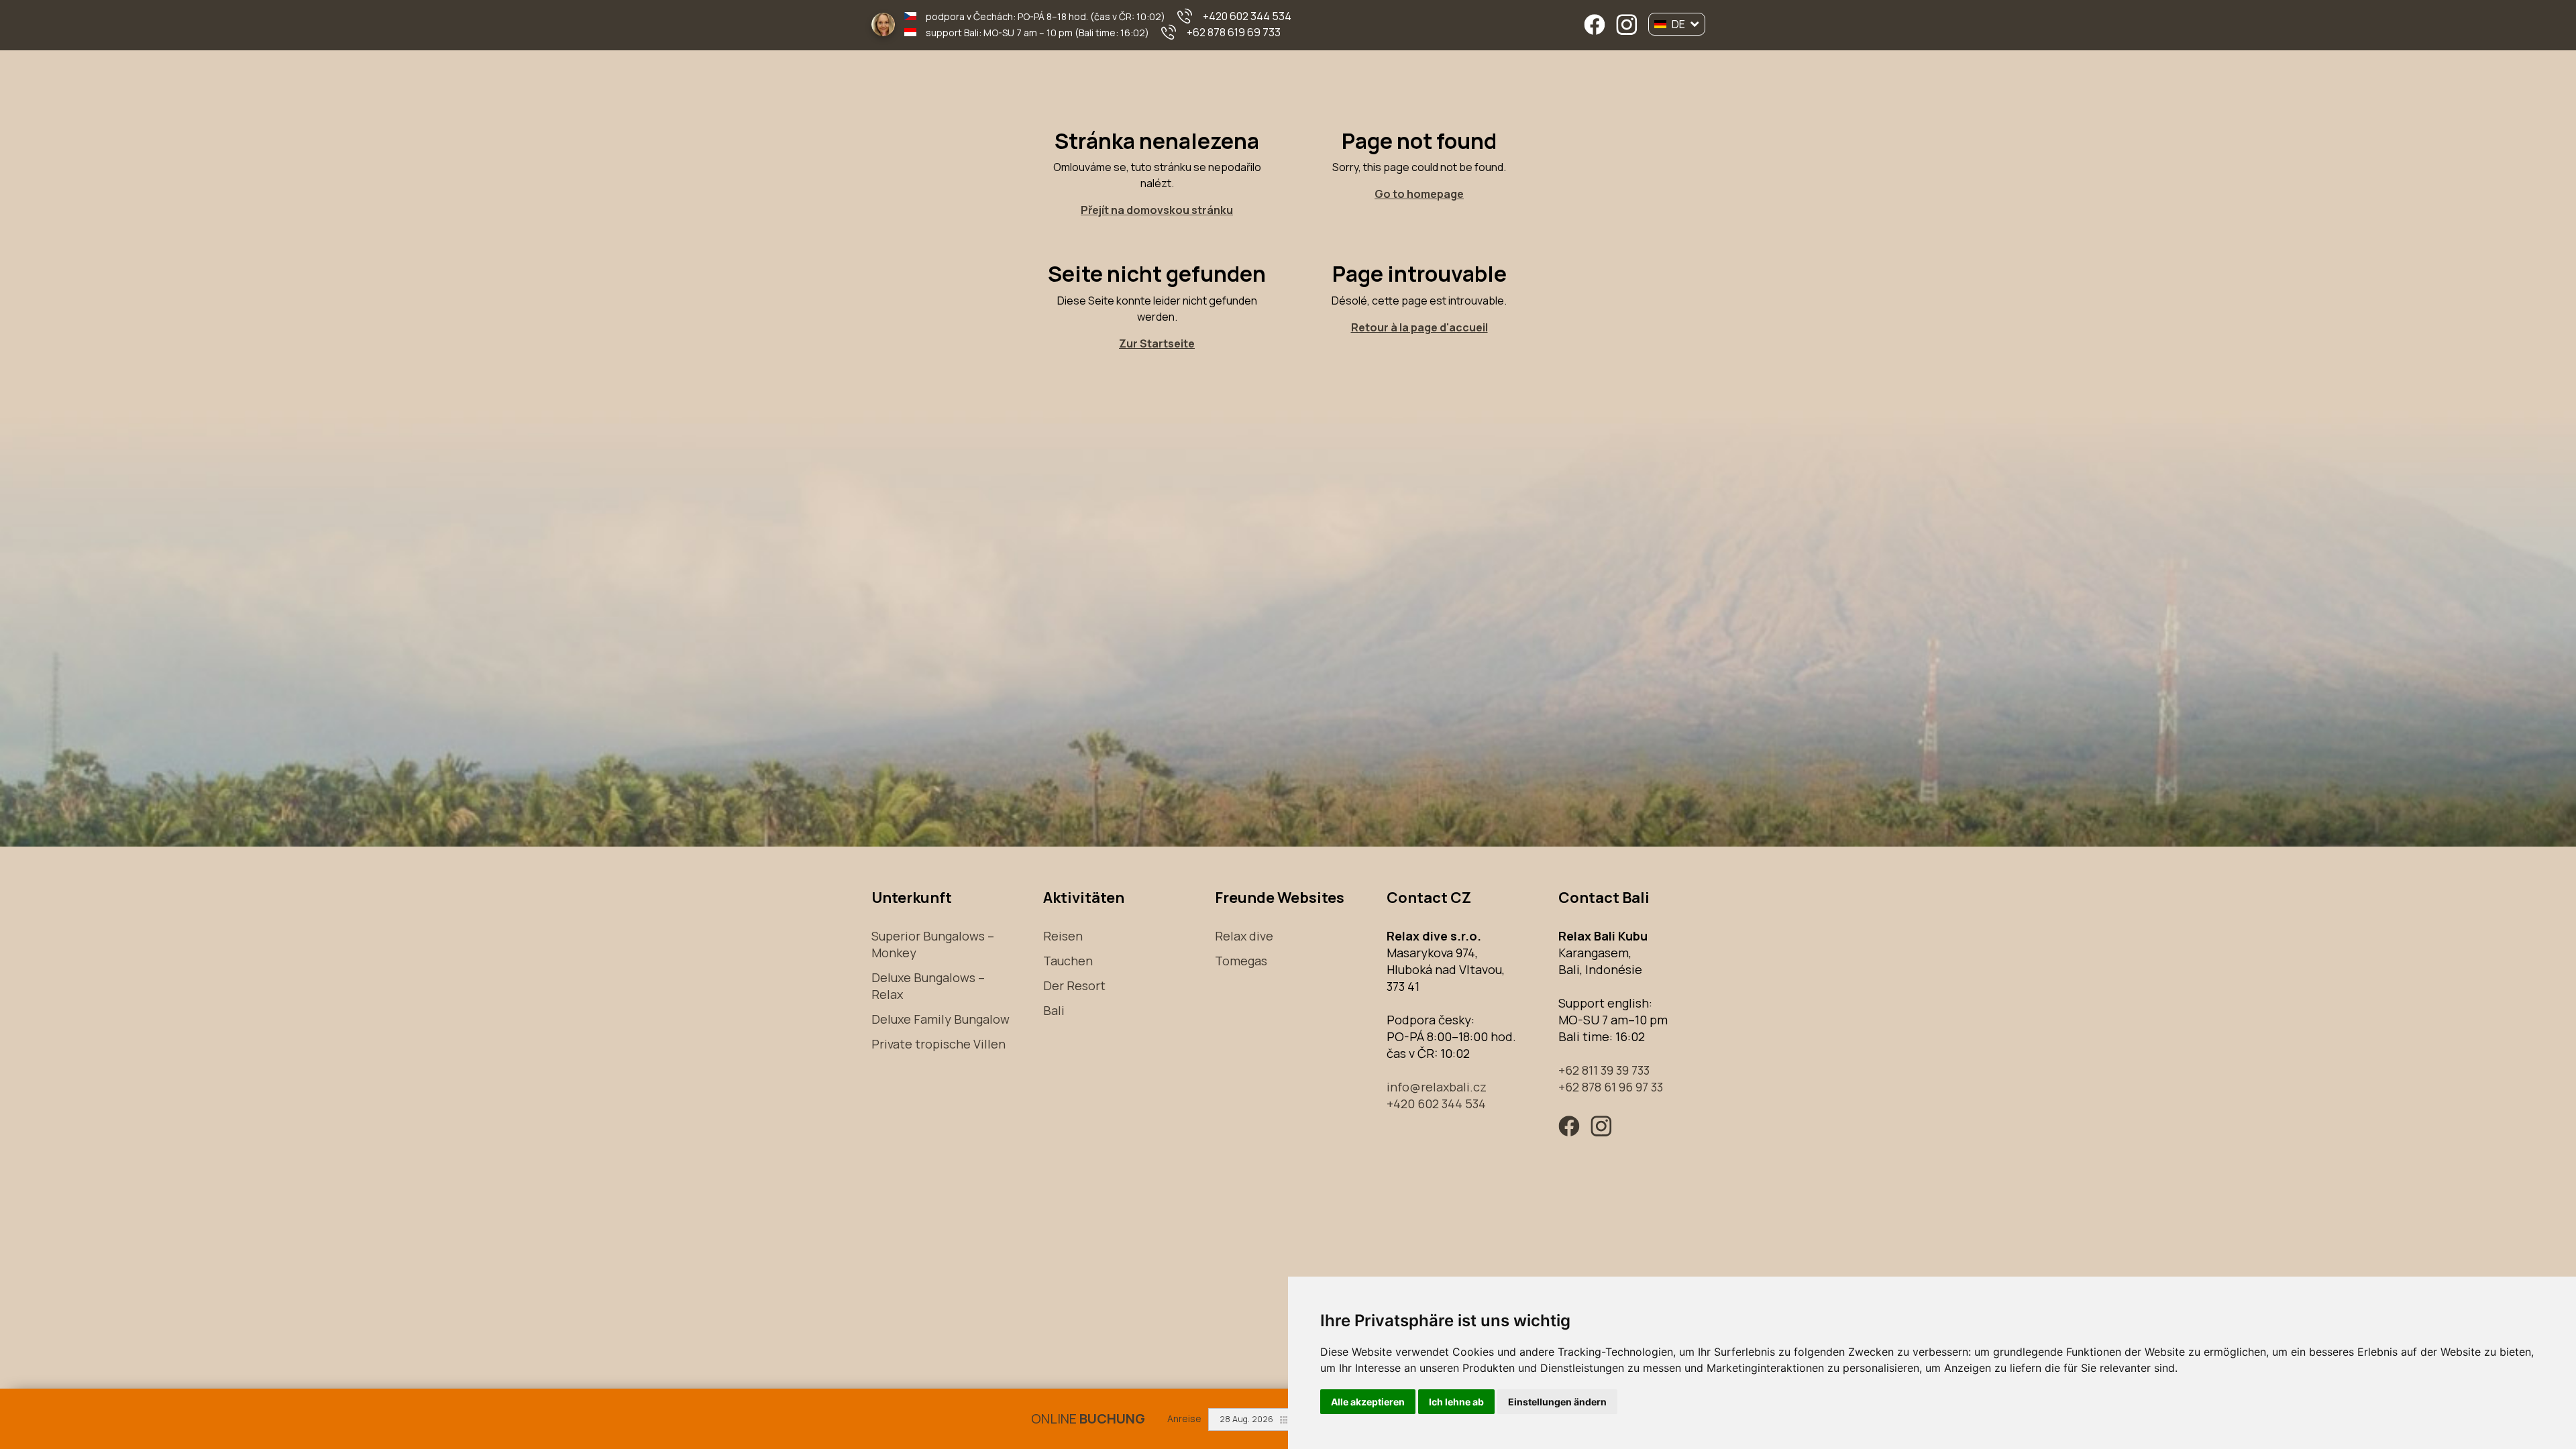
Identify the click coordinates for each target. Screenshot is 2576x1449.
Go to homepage (1419, 194)
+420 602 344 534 (1247, 16)
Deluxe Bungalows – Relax (928, 986)
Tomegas (1241, 961)
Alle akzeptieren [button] (1368, 1402)
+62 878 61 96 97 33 (1611, 1087)
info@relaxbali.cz (1437, 1087)
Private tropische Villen (938, 1044)
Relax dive (1244, 936)
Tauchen (1068, 961)
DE (1678, 24)
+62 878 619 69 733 (1234, 32)
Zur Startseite (1157, 343)
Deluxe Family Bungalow (941, 1019)
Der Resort (1074, 985)
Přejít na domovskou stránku (1157, 210)
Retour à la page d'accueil (1419, 327)
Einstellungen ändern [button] (1557, 1402)
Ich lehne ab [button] (1456, 1402)
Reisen (1063, 936)
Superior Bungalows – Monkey (933, 944)
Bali (1054, 1010)
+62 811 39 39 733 (1604, 1070)
